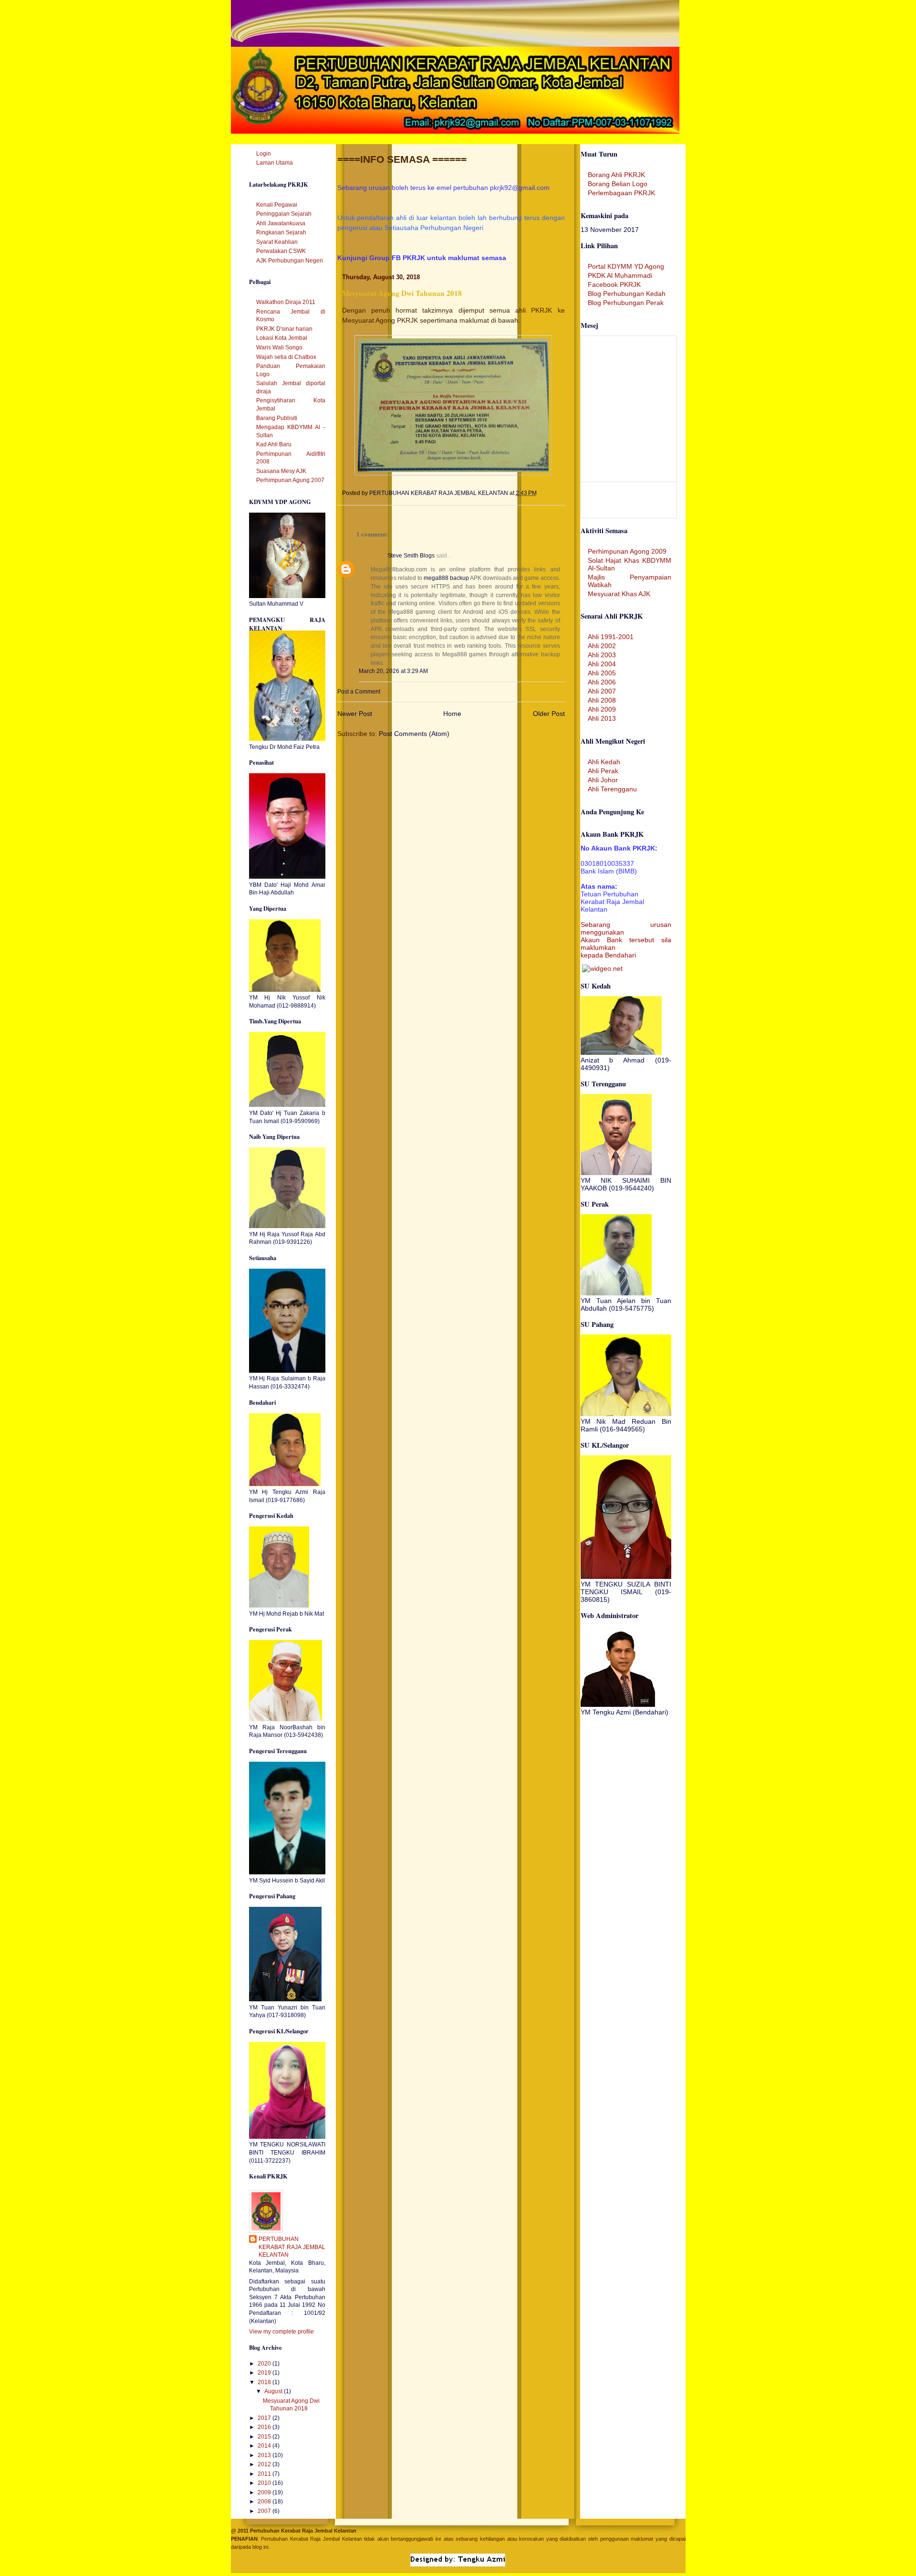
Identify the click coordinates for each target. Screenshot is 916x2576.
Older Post (549, 714)
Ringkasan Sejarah (281, 232)
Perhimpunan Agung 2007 (290, 480)
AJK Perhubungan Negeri (290, 261)
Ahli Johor (603, 780)
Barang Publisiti (277, 418)
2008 (265, 2502)
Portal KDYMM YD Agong (626, 266)
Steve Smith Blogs (411, 556)
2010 (265, 2483)
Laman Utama (275, 163)
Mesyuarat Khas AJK (619, 594)
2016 (265, 2427)
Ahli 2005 (602, 673)
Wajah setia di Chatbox (286, 357)
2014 (265, 2446)
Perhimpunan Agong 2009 (627, 551)
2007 (265, 2511)
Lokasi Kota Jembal (282, 338)
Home (452, 714)
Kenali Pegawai (277, 205)
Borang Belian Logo (618, 184)
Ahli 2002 (602, 646)
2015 (265, 2437)
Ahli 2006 (602, 682)
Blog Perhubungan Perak (626, 303)
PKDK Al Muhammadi (620, 275)
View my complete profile (281, 2332)
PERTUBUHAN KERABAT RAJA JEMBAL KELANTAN (292, 2247)
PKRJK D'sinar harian (284, 329)
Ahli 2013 (602, 718)
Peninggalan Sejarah (284, 214)
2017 (265, 2418)
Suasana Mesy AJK (281, 471)
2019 (265, 2373)
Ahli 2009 (602, 709)
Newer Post (355, 714)
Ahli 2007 (602, 691)
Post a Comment (359, 692)
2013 (265, 2455)
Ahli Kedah (604, 762)
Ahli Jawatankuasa (281, 223)
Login (264, 154)
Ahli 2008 (602, 700)
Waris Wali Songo (279, 347)
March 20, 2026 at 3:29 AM (393, 671)
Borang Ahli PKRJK (616, 175)
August (274, 2391)
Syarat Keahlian (277, 242)
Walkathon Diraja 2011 (286, 302)
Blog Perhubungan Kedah (627, 294)
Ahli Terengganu (612, 789)
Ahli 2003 (602, 655)
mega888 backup (446, 578)
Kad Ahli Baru (274, 444)
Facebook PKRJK (614, 284)
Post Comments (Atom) (414, 734)
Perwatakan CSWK (281, 251)
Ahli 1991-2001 (611, 637)
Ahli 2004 (602, 664)
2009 (265, 2492)
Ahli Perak (603, 771)
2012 (265, 2464)
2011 (265, 2474)
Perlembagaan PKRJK (621, 193)
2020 (265, 2364)
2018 (265, 2382)
